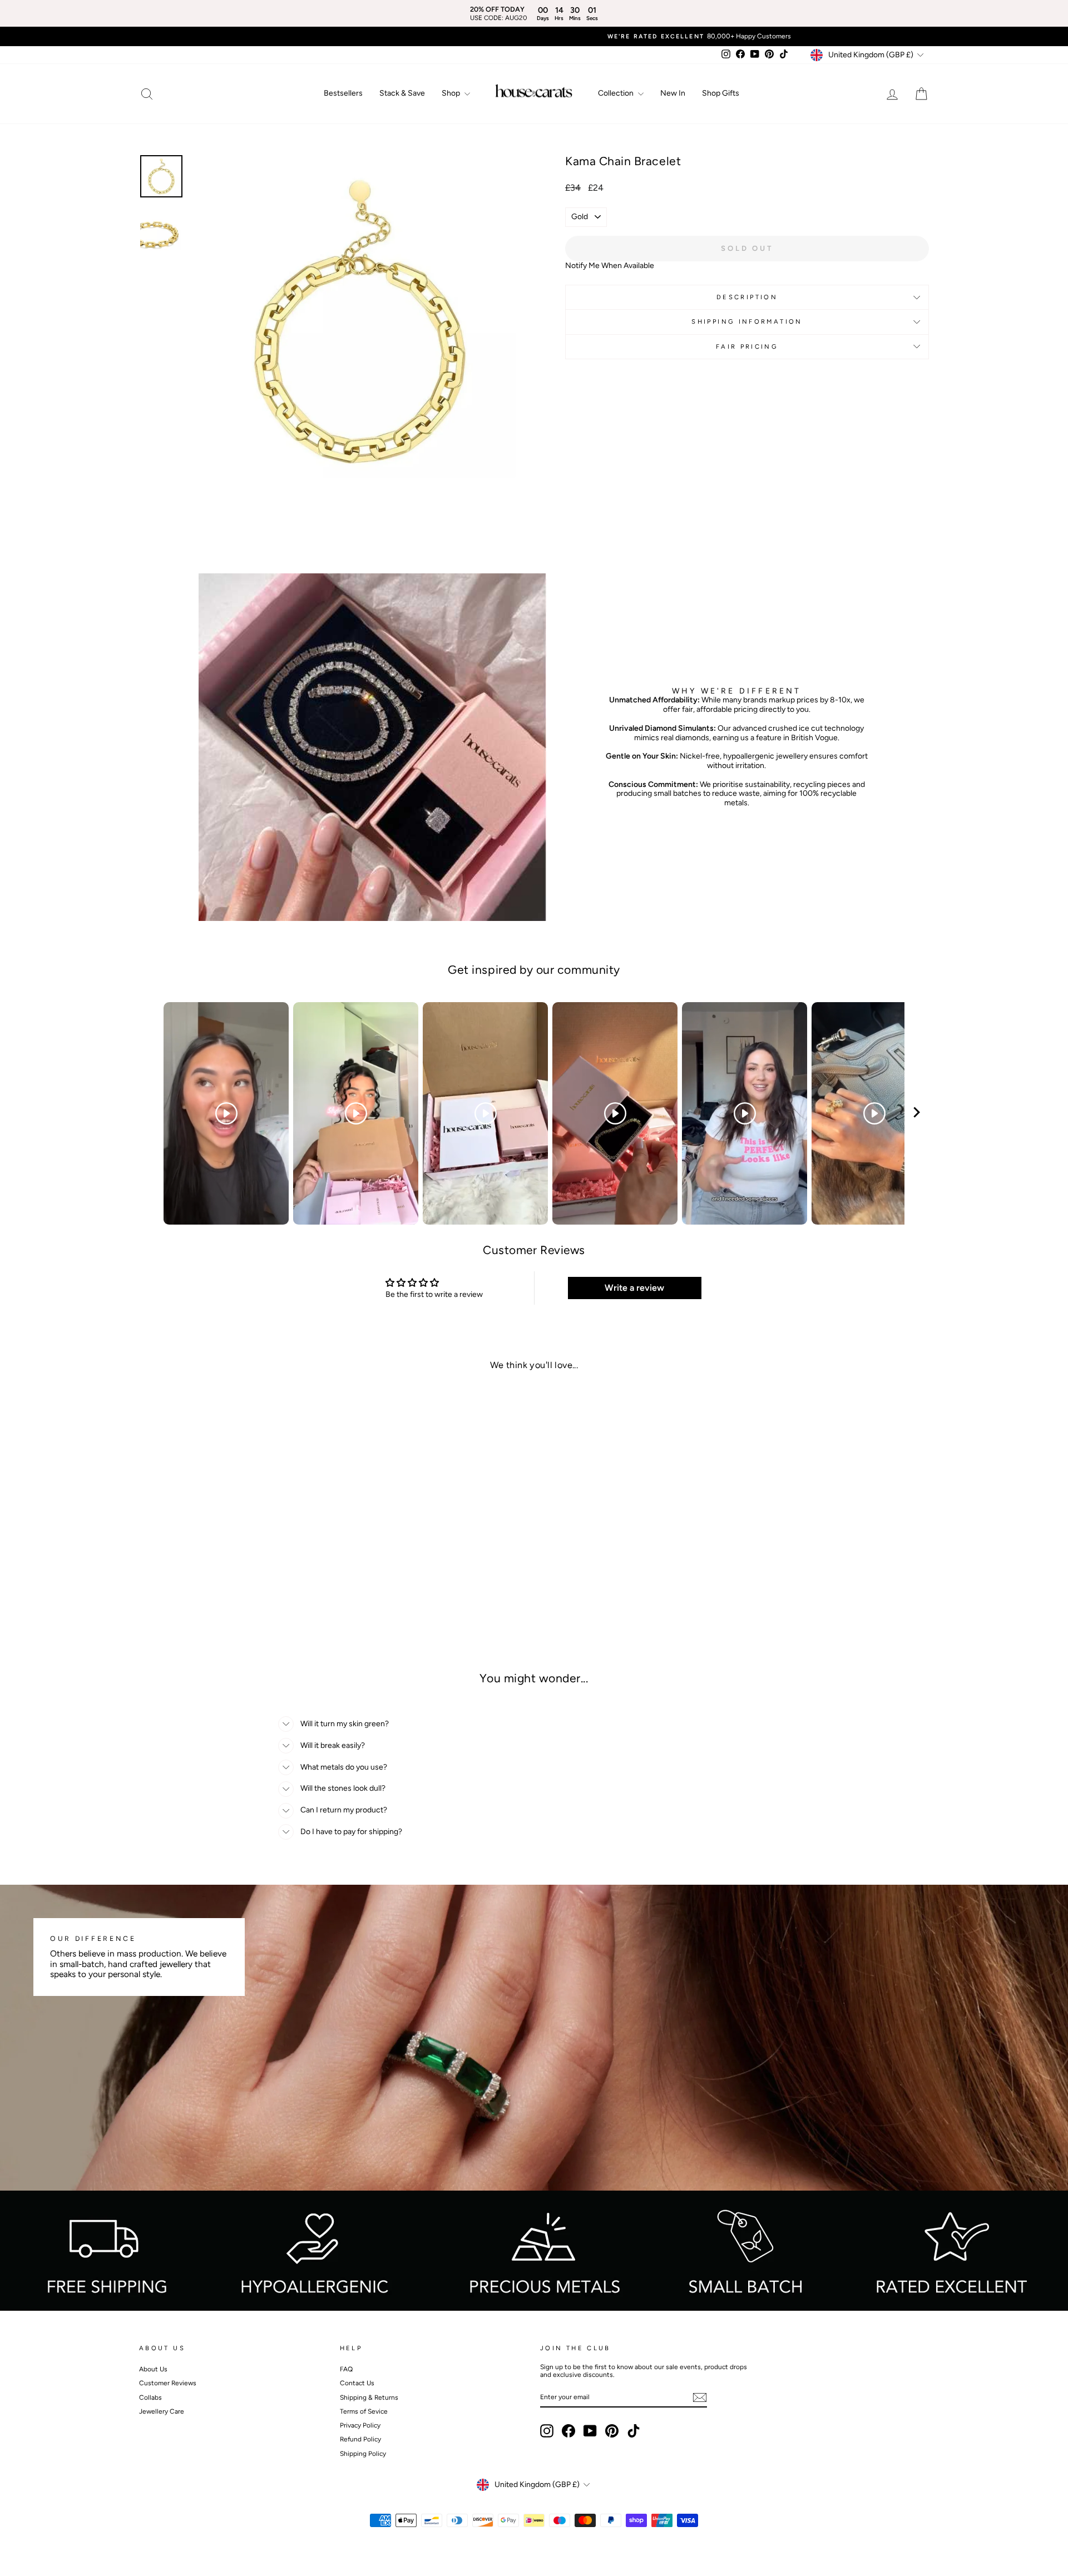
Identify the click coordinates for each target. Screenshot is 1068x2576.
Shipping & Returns (369, 2397)
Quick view (233, 1576)
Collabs (150, 2397)
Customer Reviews (168, 2383)
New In (673, 93)
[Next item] (917, 1114)
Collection (617, 93)
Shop (452, 93)
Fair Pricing (747, 346)
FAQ (346, 2369)
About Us (153, 2369)
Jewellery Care (162, 2411)
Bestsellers (343, 93)
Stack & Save (402, 93)
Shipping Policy (363, 2454)
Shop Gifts (721, 93)
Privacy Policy (360, 2425)
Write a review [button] (634, 1288)
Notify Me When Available (610, 266)
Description (747, 297)
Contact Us (357, 2383)
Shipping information (747, 321)
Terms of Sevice (364, 2411)
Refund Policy (360, 2439)
